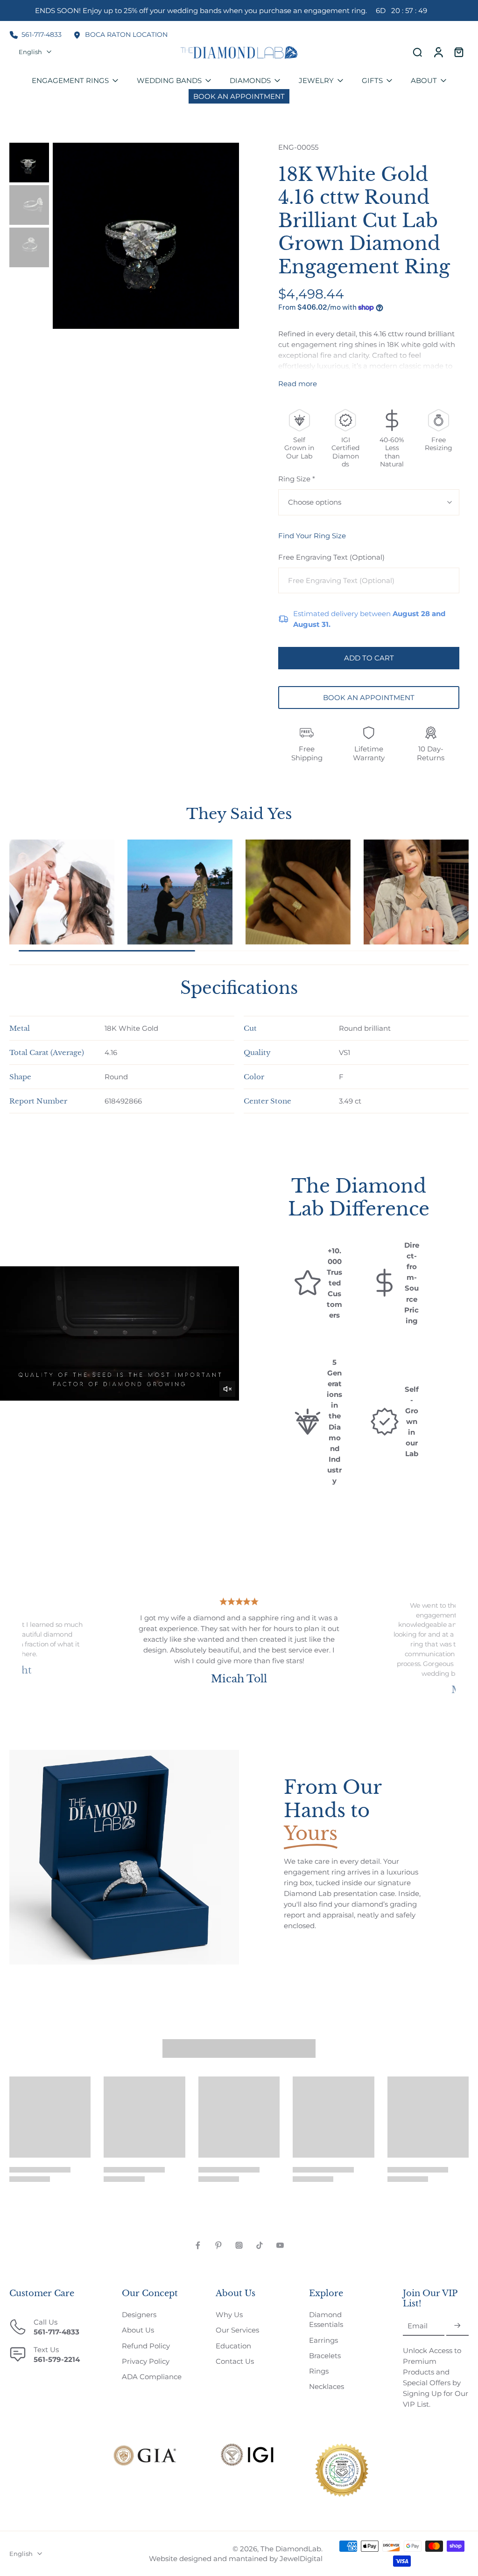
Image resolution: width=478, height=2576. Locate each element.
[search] (417, 52)
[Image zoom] (146, 236)
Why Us (229, 2315)
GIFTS (372, 80)
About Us (138, 2330)
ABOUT (424, 80)
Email (418, 2326)
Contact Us (235, 2361)
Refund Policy (146, 2346)
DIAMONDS (250, 80)
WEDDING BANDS (169, 80)
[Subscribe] (457, 2326)
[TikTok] (260, 2245)
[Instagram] (239, 2245)
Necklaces (327, 2386)
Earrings (323, 2340)
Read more (298, 384)
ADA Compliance (152, 2377)
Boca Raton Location (126, 35)
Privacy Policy (146, 2361)
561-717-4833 (42, 35)
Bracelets (325, 2356)
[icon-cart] (458, 52)
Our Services (237, 2330)
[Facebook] (198, 2245)
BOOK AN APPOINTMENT (369, 698)
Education (233, 2346)
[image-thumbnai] (29, 163)
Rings (319, 2371)
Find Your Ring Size (312, 536)
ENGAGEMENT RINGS (70, 80)
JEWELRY (316, 80)
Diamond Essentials (326, 2319)
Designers (139, 2315)
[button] (369, 658)
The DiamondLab (291, 2549)
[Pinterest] (218, 2245)
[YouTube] (280, 2245)
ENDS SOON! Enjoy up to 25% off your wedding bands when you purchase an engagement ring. (231, 10)
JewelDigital (301, 2559)
